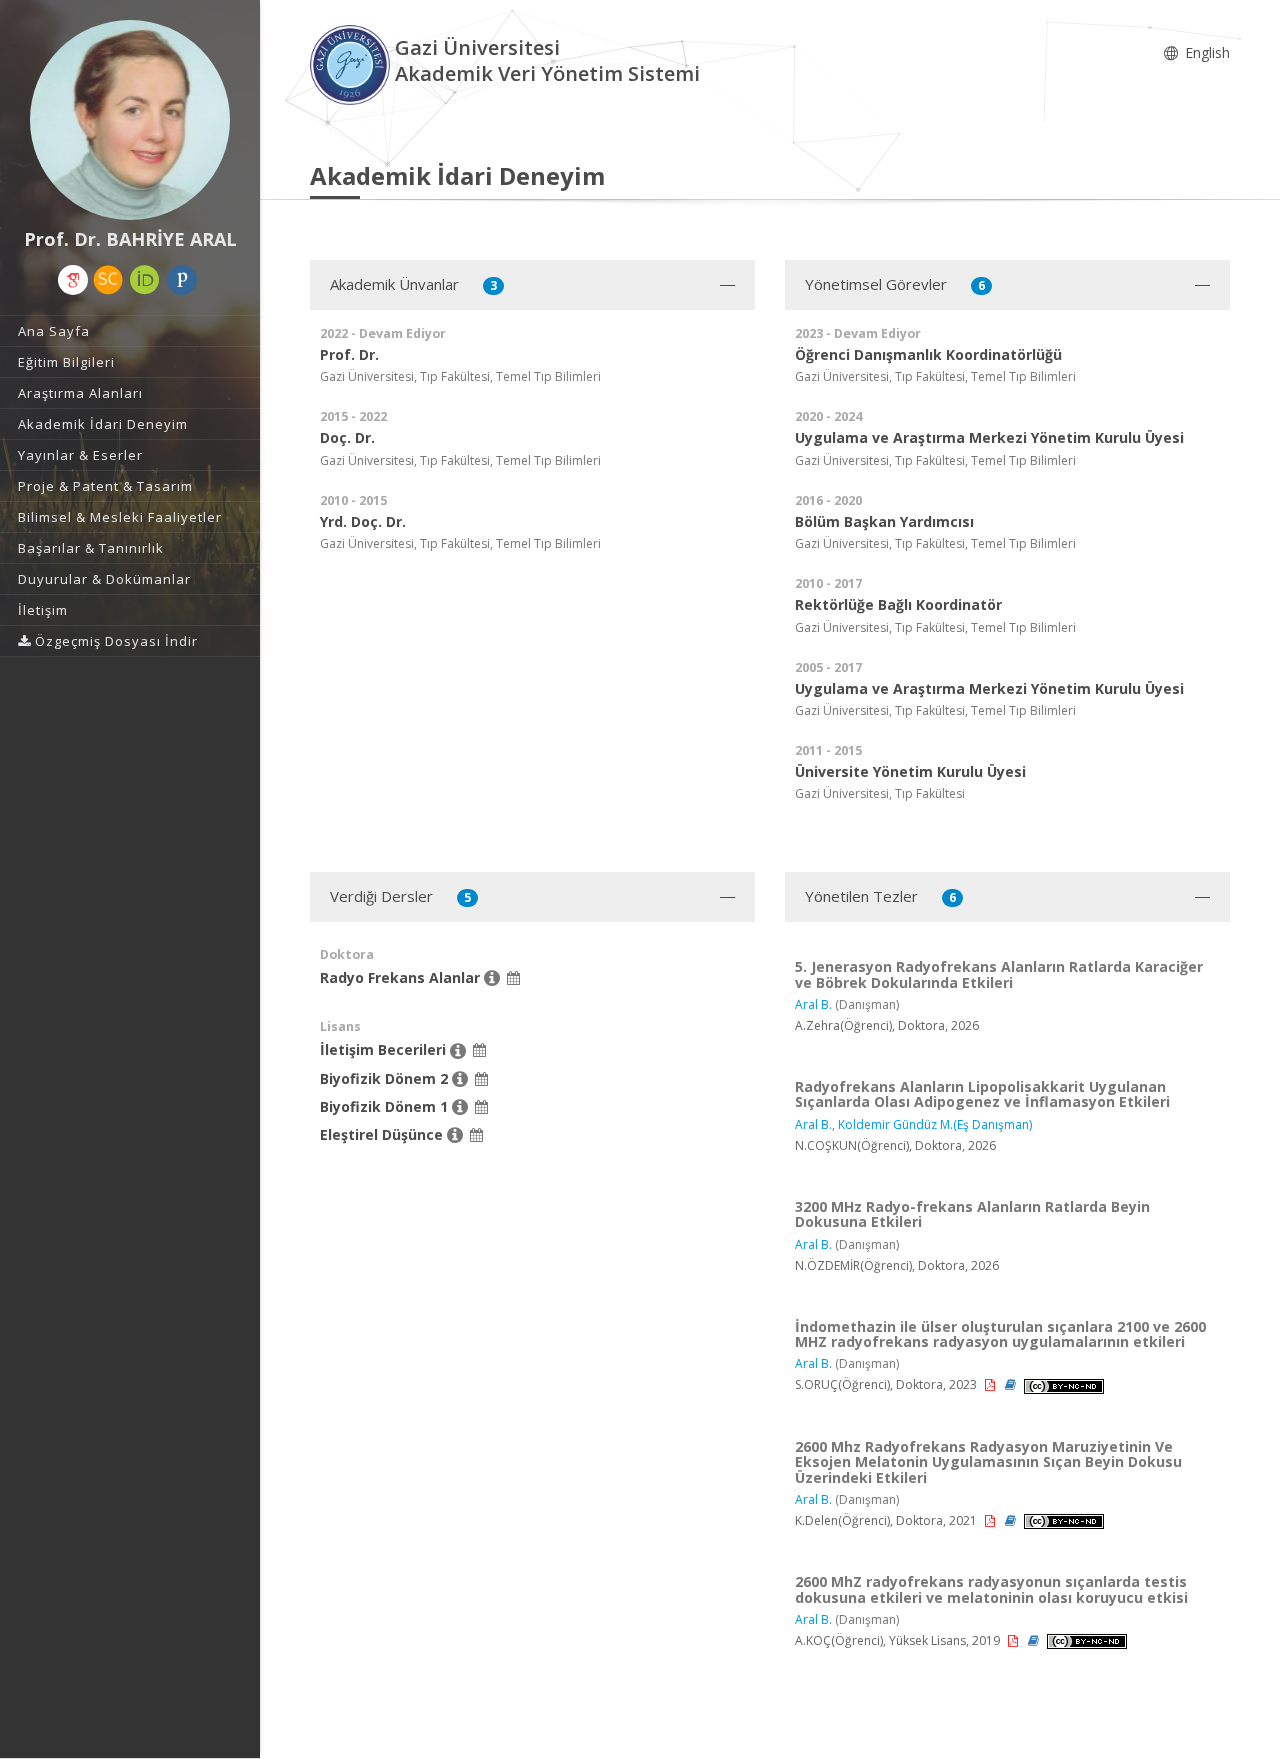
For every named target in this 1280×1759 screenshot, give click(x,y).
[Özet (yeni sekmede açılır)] (1012, 1384)
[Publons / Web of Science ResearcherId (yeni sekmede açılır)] (182, 280)
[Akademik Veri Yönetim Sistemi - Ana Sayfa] (352, 63)
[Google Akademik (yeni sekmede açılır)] (73, 280)
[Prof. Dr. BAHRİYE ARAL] (130, 120)
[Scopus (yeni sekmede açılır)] (108, 280)
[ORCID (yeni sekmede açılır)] (145, 280)
